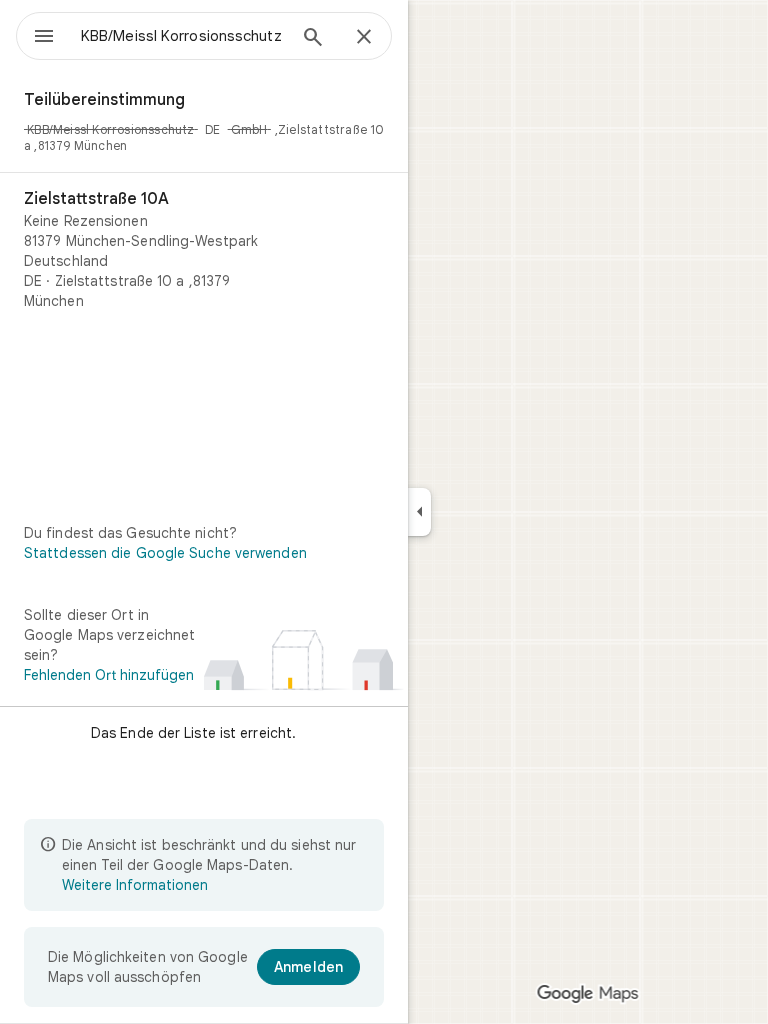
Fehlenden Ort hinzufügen (109, 675)
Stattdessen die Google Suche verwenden (165, 553)
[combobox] (183, 36)
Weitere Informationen (135, 885)
